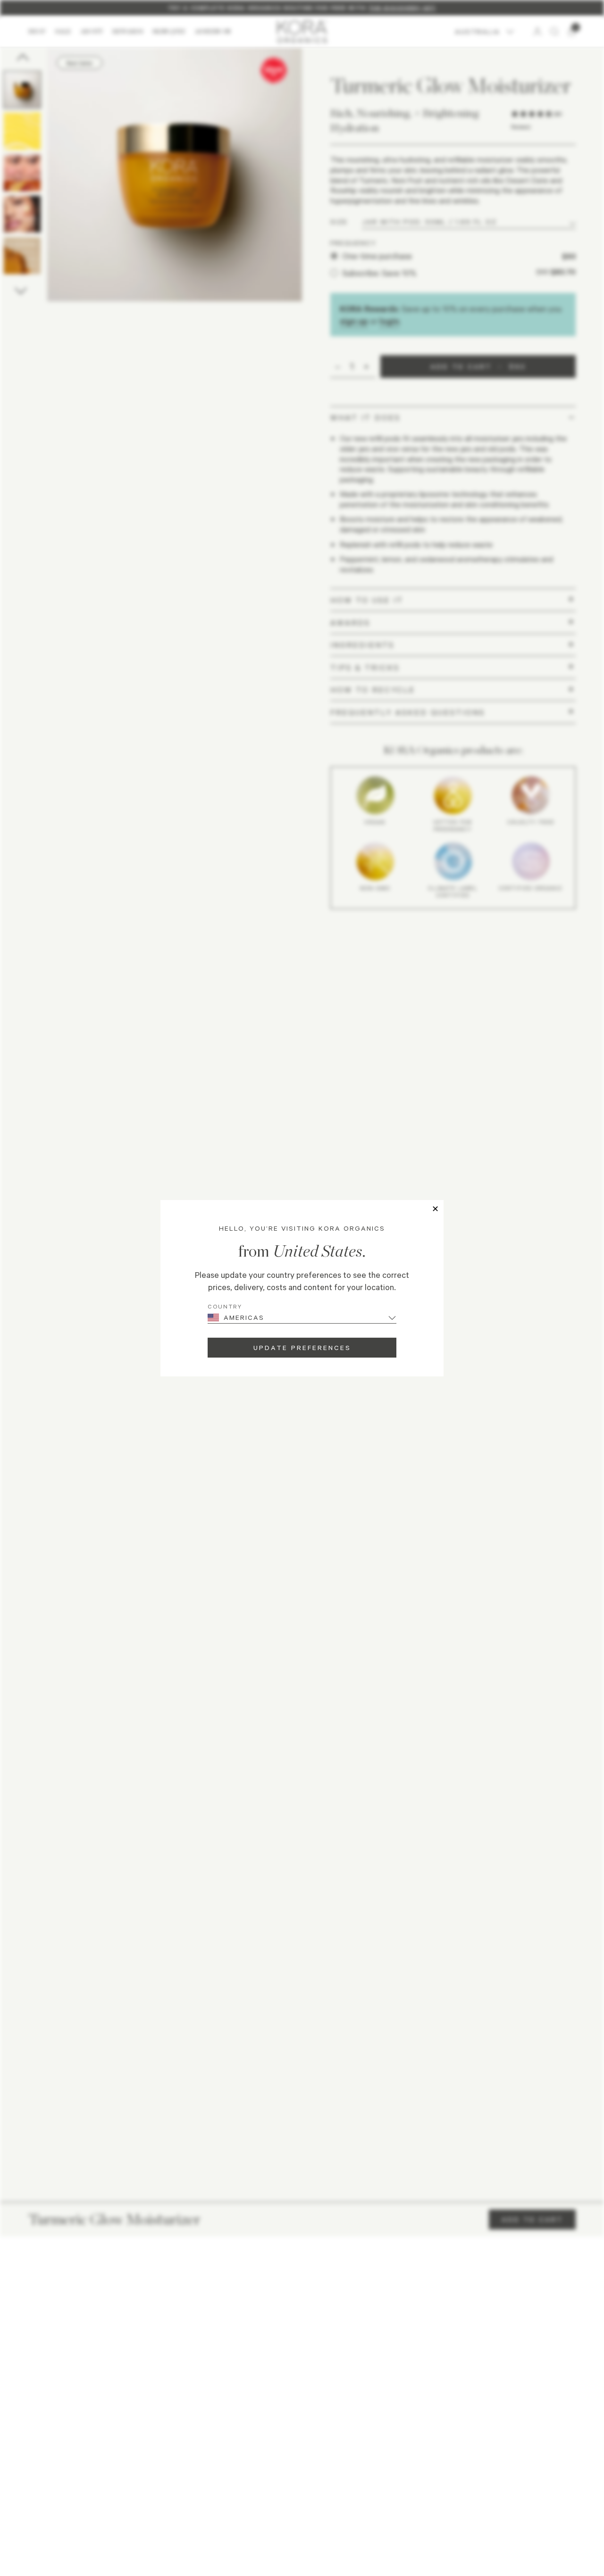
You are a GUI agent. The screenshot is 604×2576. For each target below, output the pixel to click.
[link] (302, 2432)
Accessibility (381, 2465)
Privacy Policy (294, 2465)
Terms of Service (338, 2465)
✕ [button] (435, 1209)
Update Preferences (302, 1347)
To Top (553, 2466)
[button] (302, 2227)
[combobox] (40, 2292)
